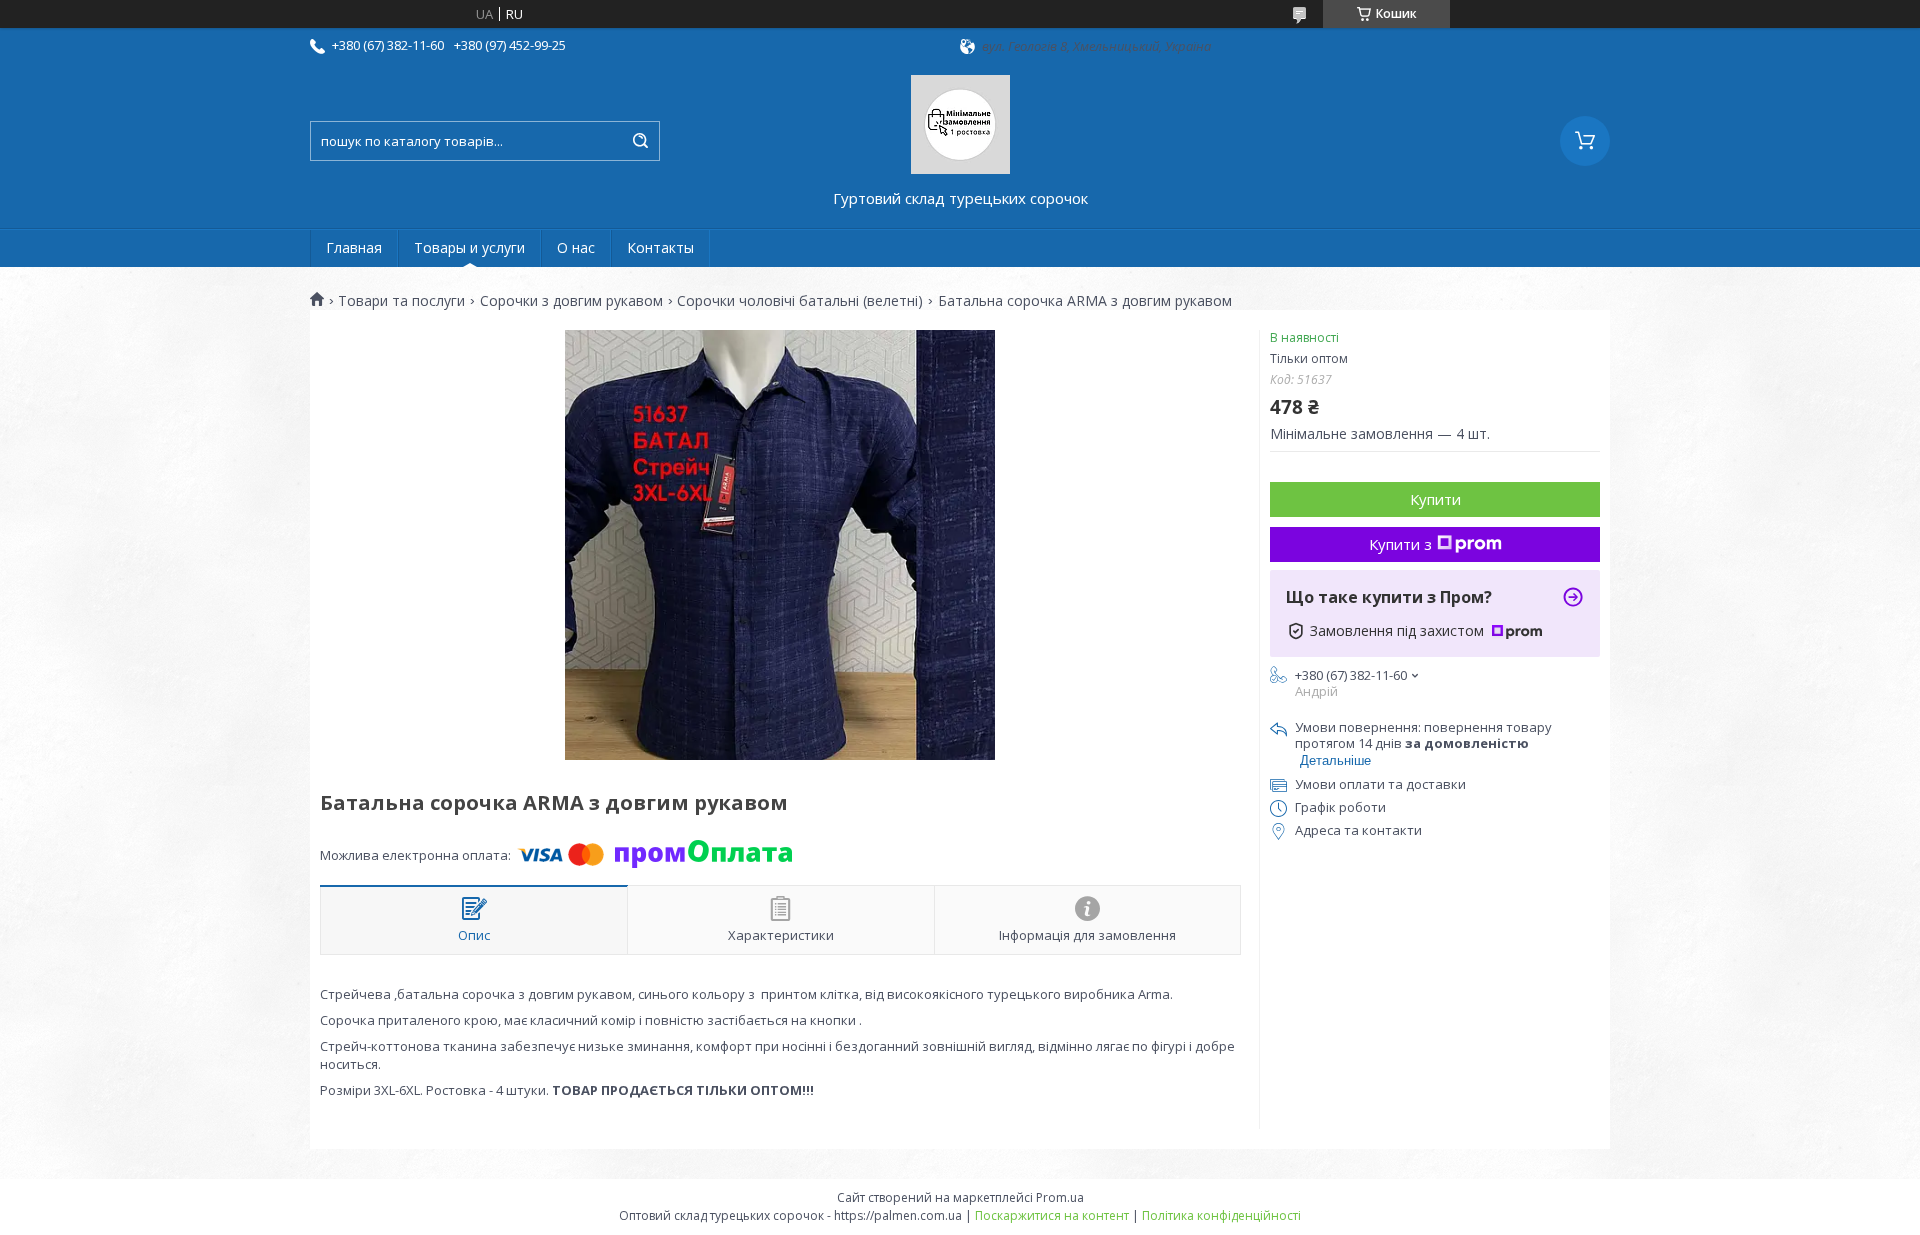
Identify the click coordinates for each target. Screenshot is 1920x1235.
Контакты (660, 247)
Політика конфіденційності (1221, 1215)
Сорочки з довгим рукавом (571, 301)
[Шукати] (640, 141)
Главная (354, 247)
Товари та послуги (401, 301)
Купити (1435, 499)
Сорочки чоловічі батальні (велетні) (800, 301)
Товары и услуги (469, 247)
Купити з (1400, 544)
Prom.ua (1060, 1197)
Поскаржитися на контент (1052, 1215)
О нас (576, 247)
